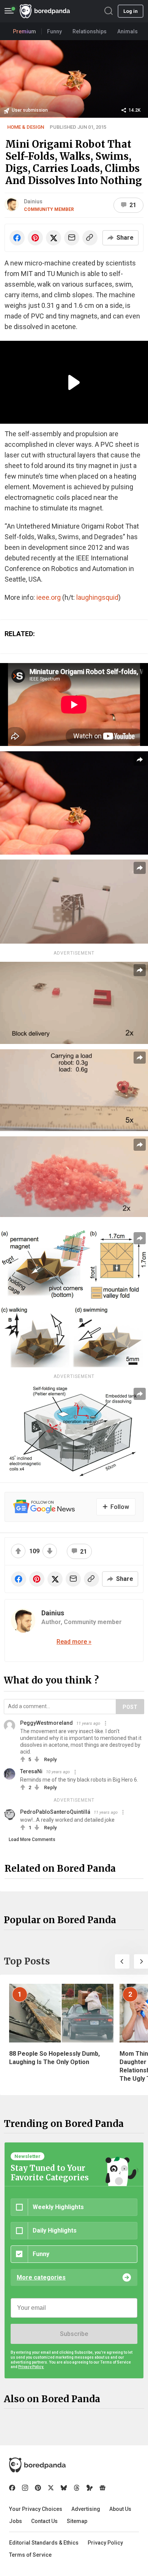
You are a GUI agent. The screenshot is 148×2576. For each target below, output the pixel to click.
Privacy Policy (105, 2543)
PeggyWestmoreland (46, 1723)
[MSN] (90, 2488)
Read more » (74, 1642)
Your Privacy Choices (36, 2509)
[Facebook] (12, 2488)
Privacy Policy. (31, 2367)
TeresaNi (31, 1771)
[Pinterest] (38, 2488)
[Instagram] (25, 2488)
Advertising (86, 2509)
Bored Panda (37, 2465)
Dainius (33, 201)
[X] (51, 2488)
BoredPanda (45, 11)
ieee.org (49, 597)
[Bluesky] (64, 2488)
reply (50, 1759)
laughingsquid (97, 597)
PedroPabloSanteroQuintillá (55, 1812)
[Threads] (77, 2488)
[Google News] (102, 2488)
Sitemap (77, 2521)
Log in (131, 11)
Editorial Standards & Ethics (44, 2543)
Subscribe (74, 2334)
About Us (120, 2509)
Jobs (16, 2521)
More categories (41, 2277)
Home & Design (26, 127)
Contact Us (44, 2521)
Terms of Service (30, 2555)
